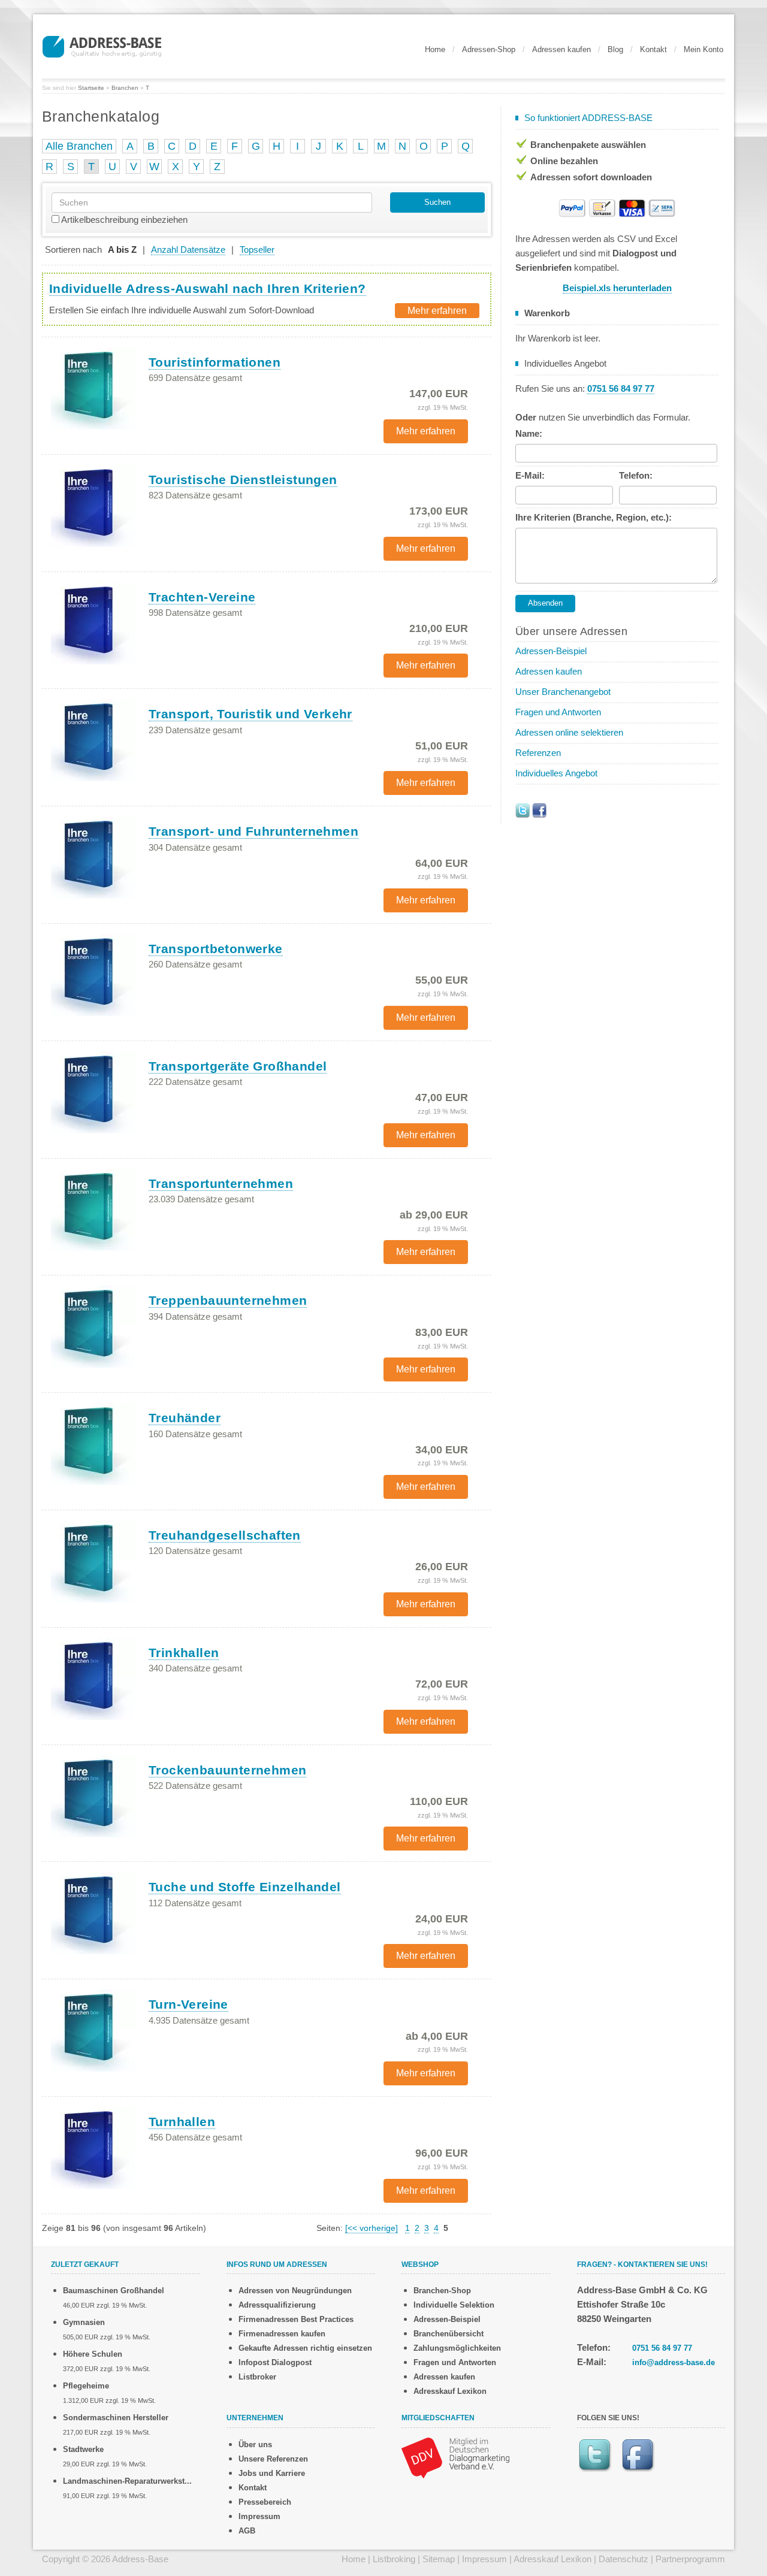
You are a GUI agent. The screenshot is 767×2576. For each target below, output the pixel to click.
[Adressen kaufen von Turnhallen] (93, 2147)
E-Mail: (530, 475)
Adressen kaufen (561, 49)
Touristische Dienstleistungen (243, 480)
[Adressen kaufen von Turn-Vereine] (93, 2030)
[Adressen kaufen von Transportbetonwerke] (93, 974)
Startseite (91, 88)
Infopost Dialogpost (275, 2362)
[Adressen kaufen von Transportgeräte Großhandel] (93, 1092)
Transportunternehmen (221, 1183)
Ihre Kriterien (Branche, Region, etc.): (594, 517)
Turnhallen (182, 2122)
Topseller (257, 250)
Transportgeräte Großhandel (238, 1066)
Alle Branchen (79, 146)
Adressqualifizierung (277, 2305)
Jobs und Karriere (272, 2473)
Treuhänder (185, 1418)
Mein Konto (703, 49)
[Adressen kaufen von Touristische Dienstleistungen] (93, 505)
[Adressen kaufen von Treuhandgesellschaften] (93, 1561)
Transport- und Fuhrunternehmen (253, 831)
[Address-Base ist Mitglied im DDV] (455, 2456)
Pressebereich (265, 2502)
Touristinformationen (215, 362)
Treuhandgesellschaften (225, 1535)
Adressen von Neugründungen (295, 2291)
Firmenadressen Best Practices (296, 2319)
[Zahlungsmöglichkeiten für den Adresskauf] (617, 207)
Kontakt (653, 49)
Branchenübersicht (449, 2334)
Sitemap (439, 2559)
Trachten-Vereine (202, 597)
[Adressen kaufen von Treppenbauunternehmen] (93, 1326)
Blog (615, 49)
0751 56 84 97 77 (662, 2348)
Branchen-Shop (442, 2291)
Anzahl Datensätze (188, 250)
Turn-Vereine (188, 2004)
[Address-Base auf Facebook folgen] (539, 810)
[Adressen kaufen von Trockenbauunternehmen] (93, 1795)
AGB (247, 2531)
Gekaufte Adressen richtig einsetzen (305, 2348)
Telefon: (636, 475)
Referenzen (538, 753)
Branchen (125, 88)
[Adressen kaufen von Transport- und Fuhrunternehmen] (93, 857)
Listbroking (394, 2559)
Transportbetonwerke (216, 949)
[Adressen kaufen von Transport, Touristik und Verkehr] (93, 740)
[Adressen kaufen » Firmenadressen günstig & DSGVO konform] (102, 45)
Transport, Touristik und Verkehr (250, 714)
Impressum (259, 2516)
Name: (529, 433)
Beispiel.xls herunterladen (617, 288)
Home (435, 49)
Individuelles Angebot (556, 773)
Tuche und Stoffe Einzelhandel (245, 1887)
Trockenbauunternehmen (227, 1770)
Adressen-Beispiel (551, 651)
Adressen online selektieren (569, 732)
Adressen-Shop (489, 49)
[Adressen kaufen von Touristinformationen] (93, 388)
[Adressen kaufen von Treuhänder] (93, 1444)
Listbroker (257, 2377)
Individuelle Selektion (454, 2305)
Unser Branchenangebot (563, 692)
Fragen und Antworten (558, 712)
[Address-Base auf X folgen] (523, 810)
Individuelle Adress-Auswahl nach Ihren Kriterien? (208, 288)
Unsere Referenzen (273, 2459)
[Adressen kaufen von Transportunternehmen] (93, 1209)
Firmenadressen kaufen (282, 2334)
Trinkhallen (184, 1653)
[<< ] (372, 2228)
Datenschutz (623, 2559)
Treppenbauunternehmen (228, 1300)
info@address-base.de (674, 2362)
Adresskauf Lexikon (450, 2391)
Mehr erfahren (437, 311)
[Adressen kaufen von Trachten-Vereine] (93, 622)
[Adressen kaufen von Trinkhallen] (93, 1678)
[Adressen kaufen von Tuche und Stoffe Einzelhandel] (93, 1913)
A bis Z (122, 250)
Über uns (255, 2445)
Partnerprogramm (690, 2559)
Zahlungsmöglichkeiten (457, 2348)
